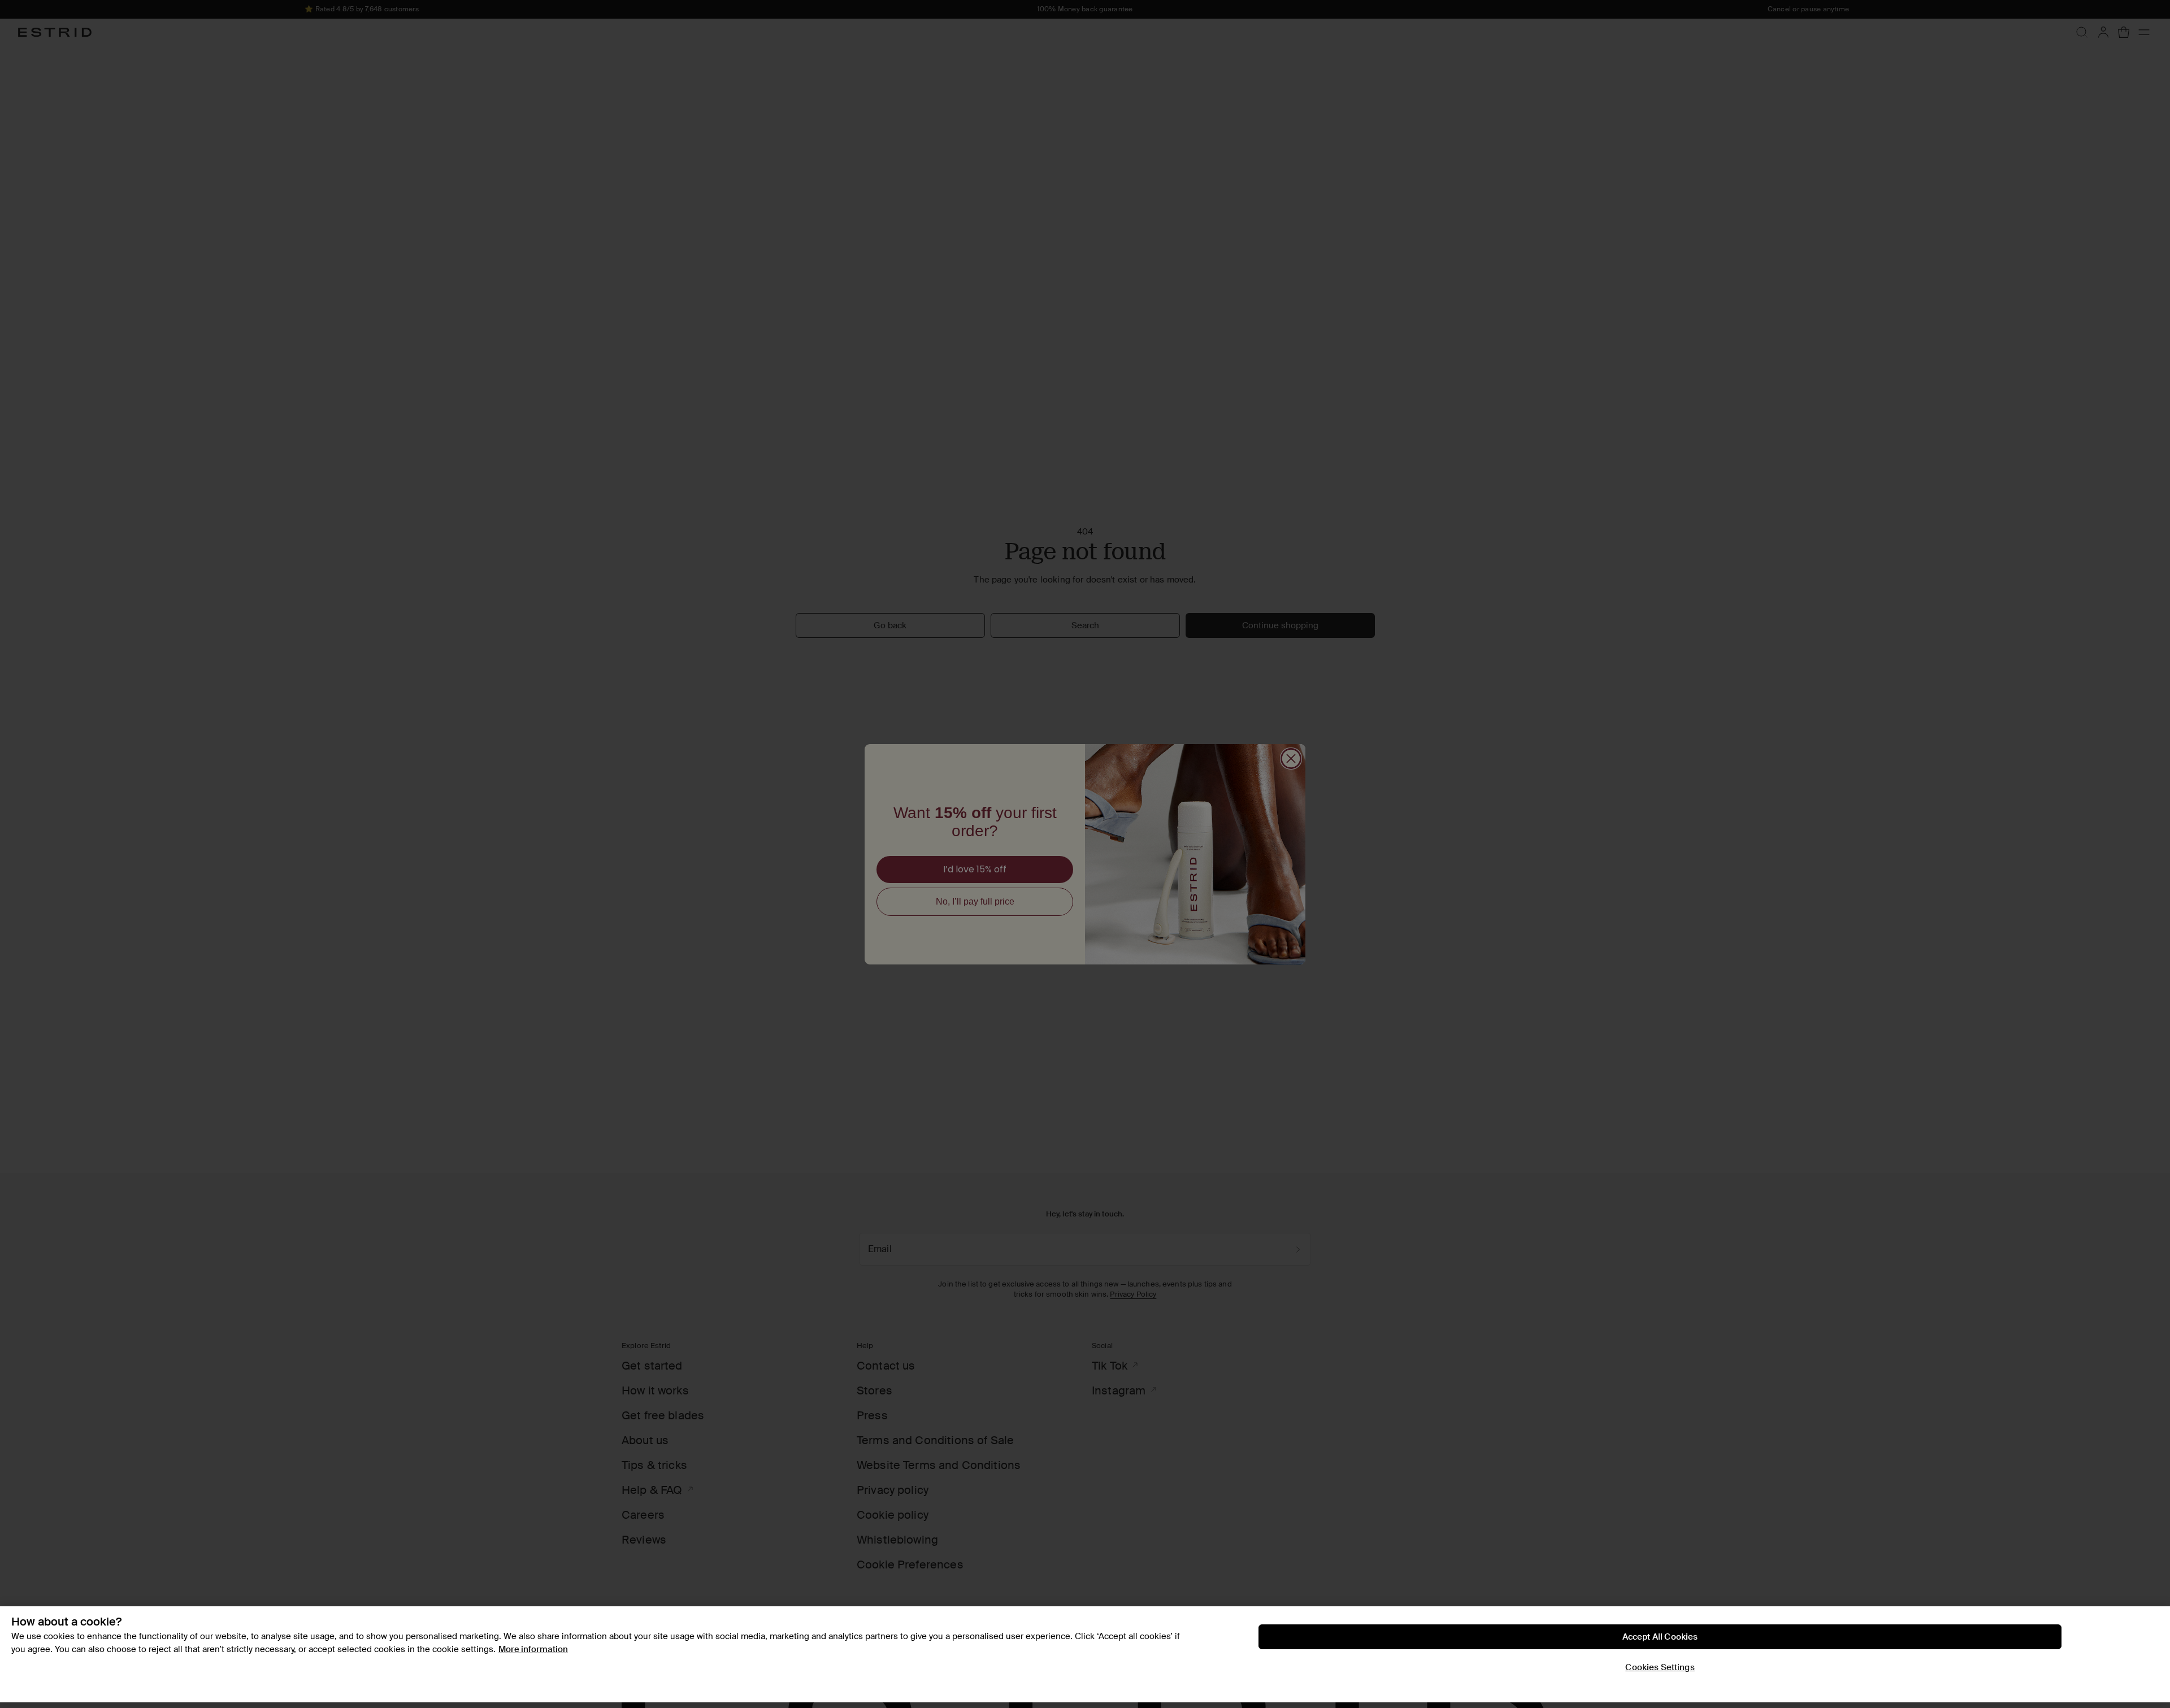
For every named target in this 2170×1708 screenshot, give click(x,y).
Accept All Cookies (1660, 1637)
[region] (1085, 1655)
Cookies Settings (1660, 1667)
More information (533, 1649)
